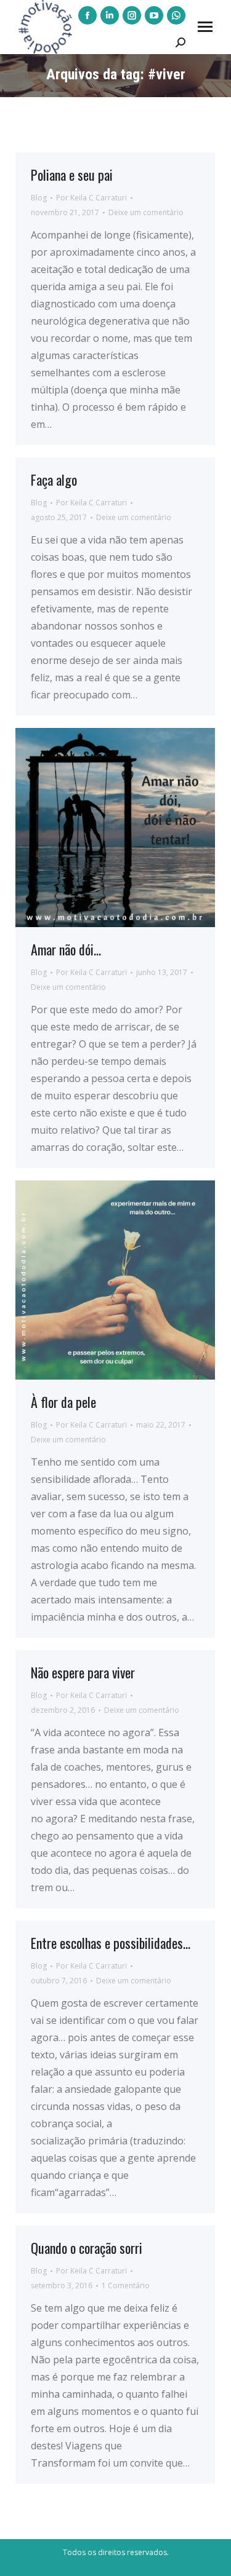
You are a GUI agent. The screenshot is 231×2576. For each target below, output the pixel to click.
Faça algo (54, 480)
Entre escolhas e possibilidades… (111, 1943)
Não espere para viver (83, 1672)
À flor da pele (63, 1402)
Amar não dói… (66, 949)
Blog (39, 198)
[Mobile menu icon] (205, 27)
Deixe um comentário (146, 212)
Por (91, 198)
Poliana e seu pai (72, 175)
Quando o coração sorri (87, 2248)
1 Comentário (126, 2286)
